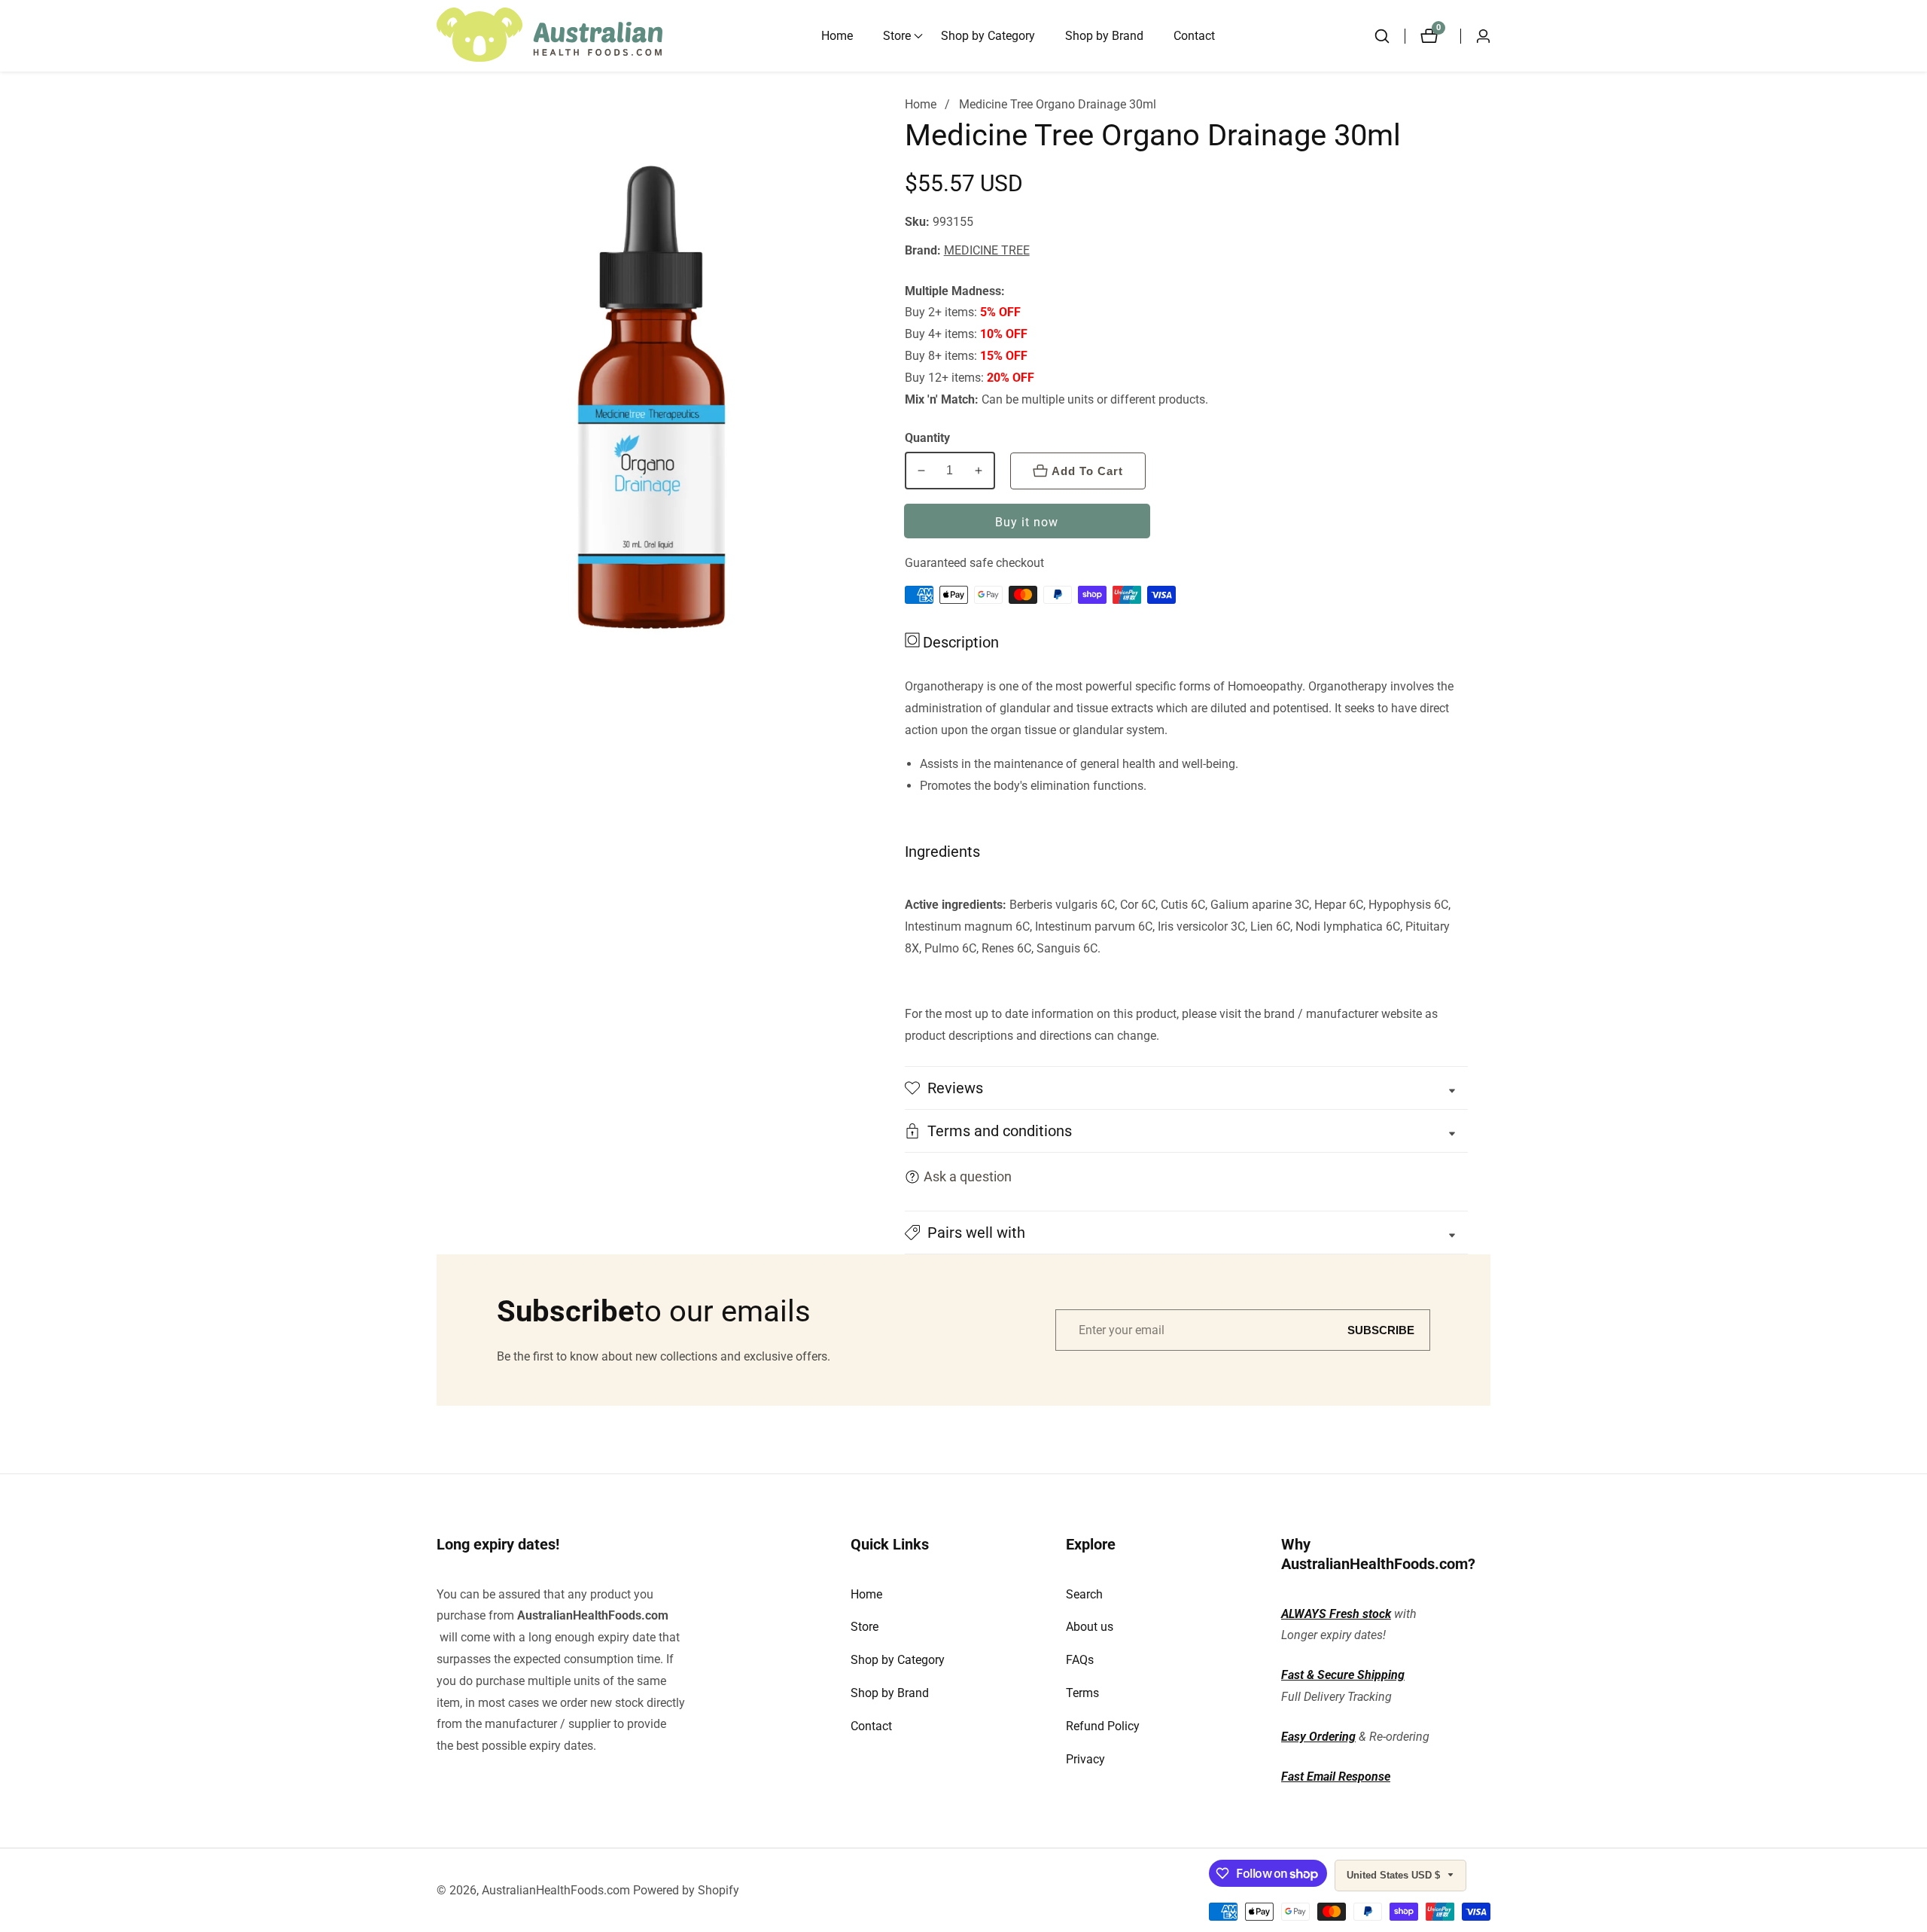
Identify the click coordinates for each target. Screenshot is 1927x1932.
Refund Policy (1103, 1726)
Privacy (1085, 1759)
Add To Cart (1087, 471)
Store (865, 1627)
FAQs (1080, 1660)
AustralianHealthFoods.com (593, 1615)
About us (1090, 1627)
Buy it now (1027, 522)
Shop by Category (988, 36)
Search (1084, 1594)
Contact (1194, 36)
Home (837, 36)
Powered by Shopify (686, 1891)
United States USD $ (1395, 1875)
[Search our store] (1390, 36)
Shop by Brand (1104, 36)
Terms (1082, 1693)
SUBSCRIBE (1381, 1330)
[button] (897, 36)
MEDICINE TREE (987, 251)
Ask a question (968, 1176)
